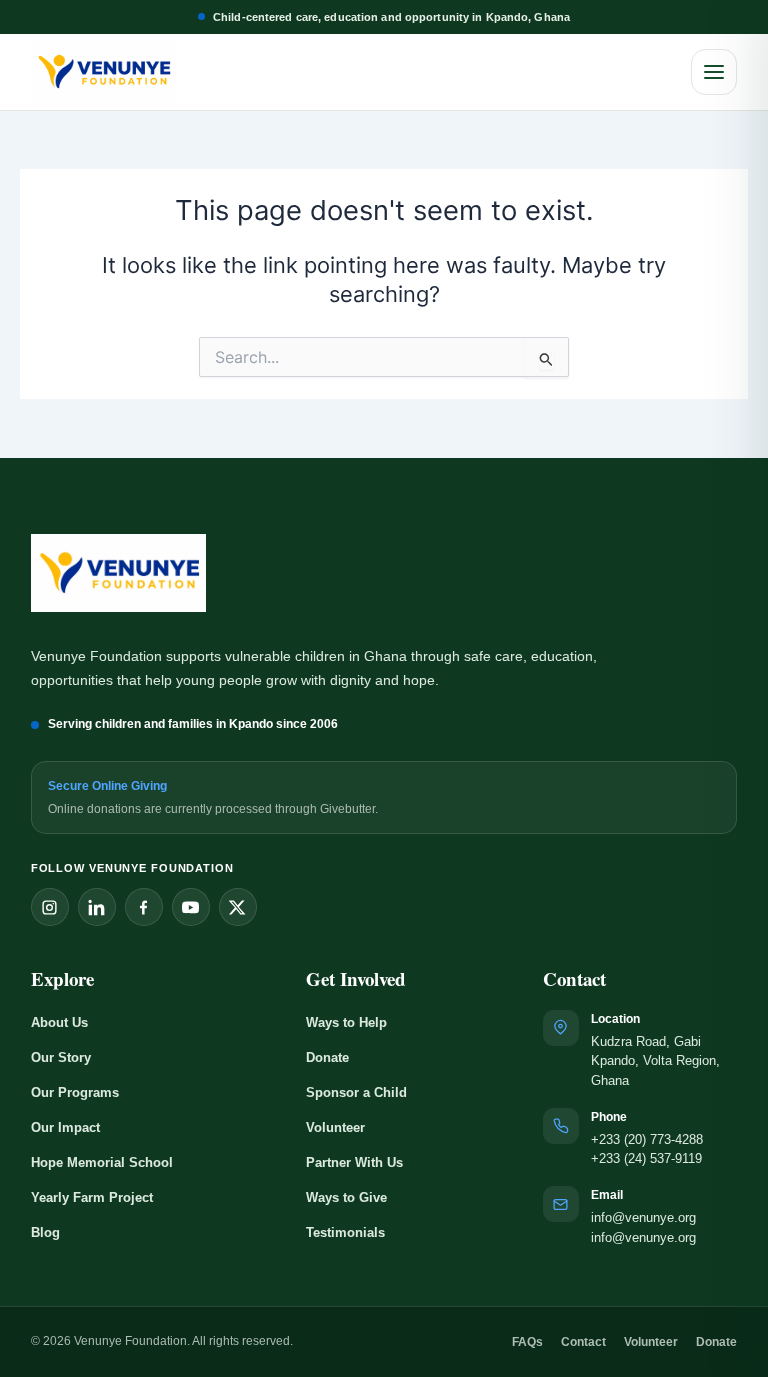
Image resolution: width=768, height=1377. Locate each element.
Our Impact (65, 1127)
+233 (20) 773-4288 (647, 1140)
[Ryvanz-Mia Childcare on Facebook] (144, 907)
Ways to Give (346, 1197)
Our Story (61, 1057)
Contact (583, 1342)
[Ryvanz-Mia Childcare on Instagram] (50, 907)
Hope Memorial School (102, 1162)
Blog (45, 1232)
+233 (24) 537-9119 (646, 1159)
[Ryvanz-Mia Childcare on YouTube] (191, 907)
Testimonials (345, 1232)
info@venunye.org (643, 1218)
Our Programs (75, 1092)
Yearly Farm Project (92, 1197)
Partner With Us (354, 1162)
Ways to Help (346, 1022)
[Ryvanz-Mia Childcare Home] (103, 72)
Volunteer (335, 1127)
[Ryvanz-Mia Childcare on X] (238, 907)
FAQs (527, 1342)
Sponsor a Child (356, 1092)
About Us (59, 1022)
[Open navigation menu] (714, 72)
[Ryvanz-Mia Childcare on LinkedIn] (97, 907)
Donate (327, 1057)
